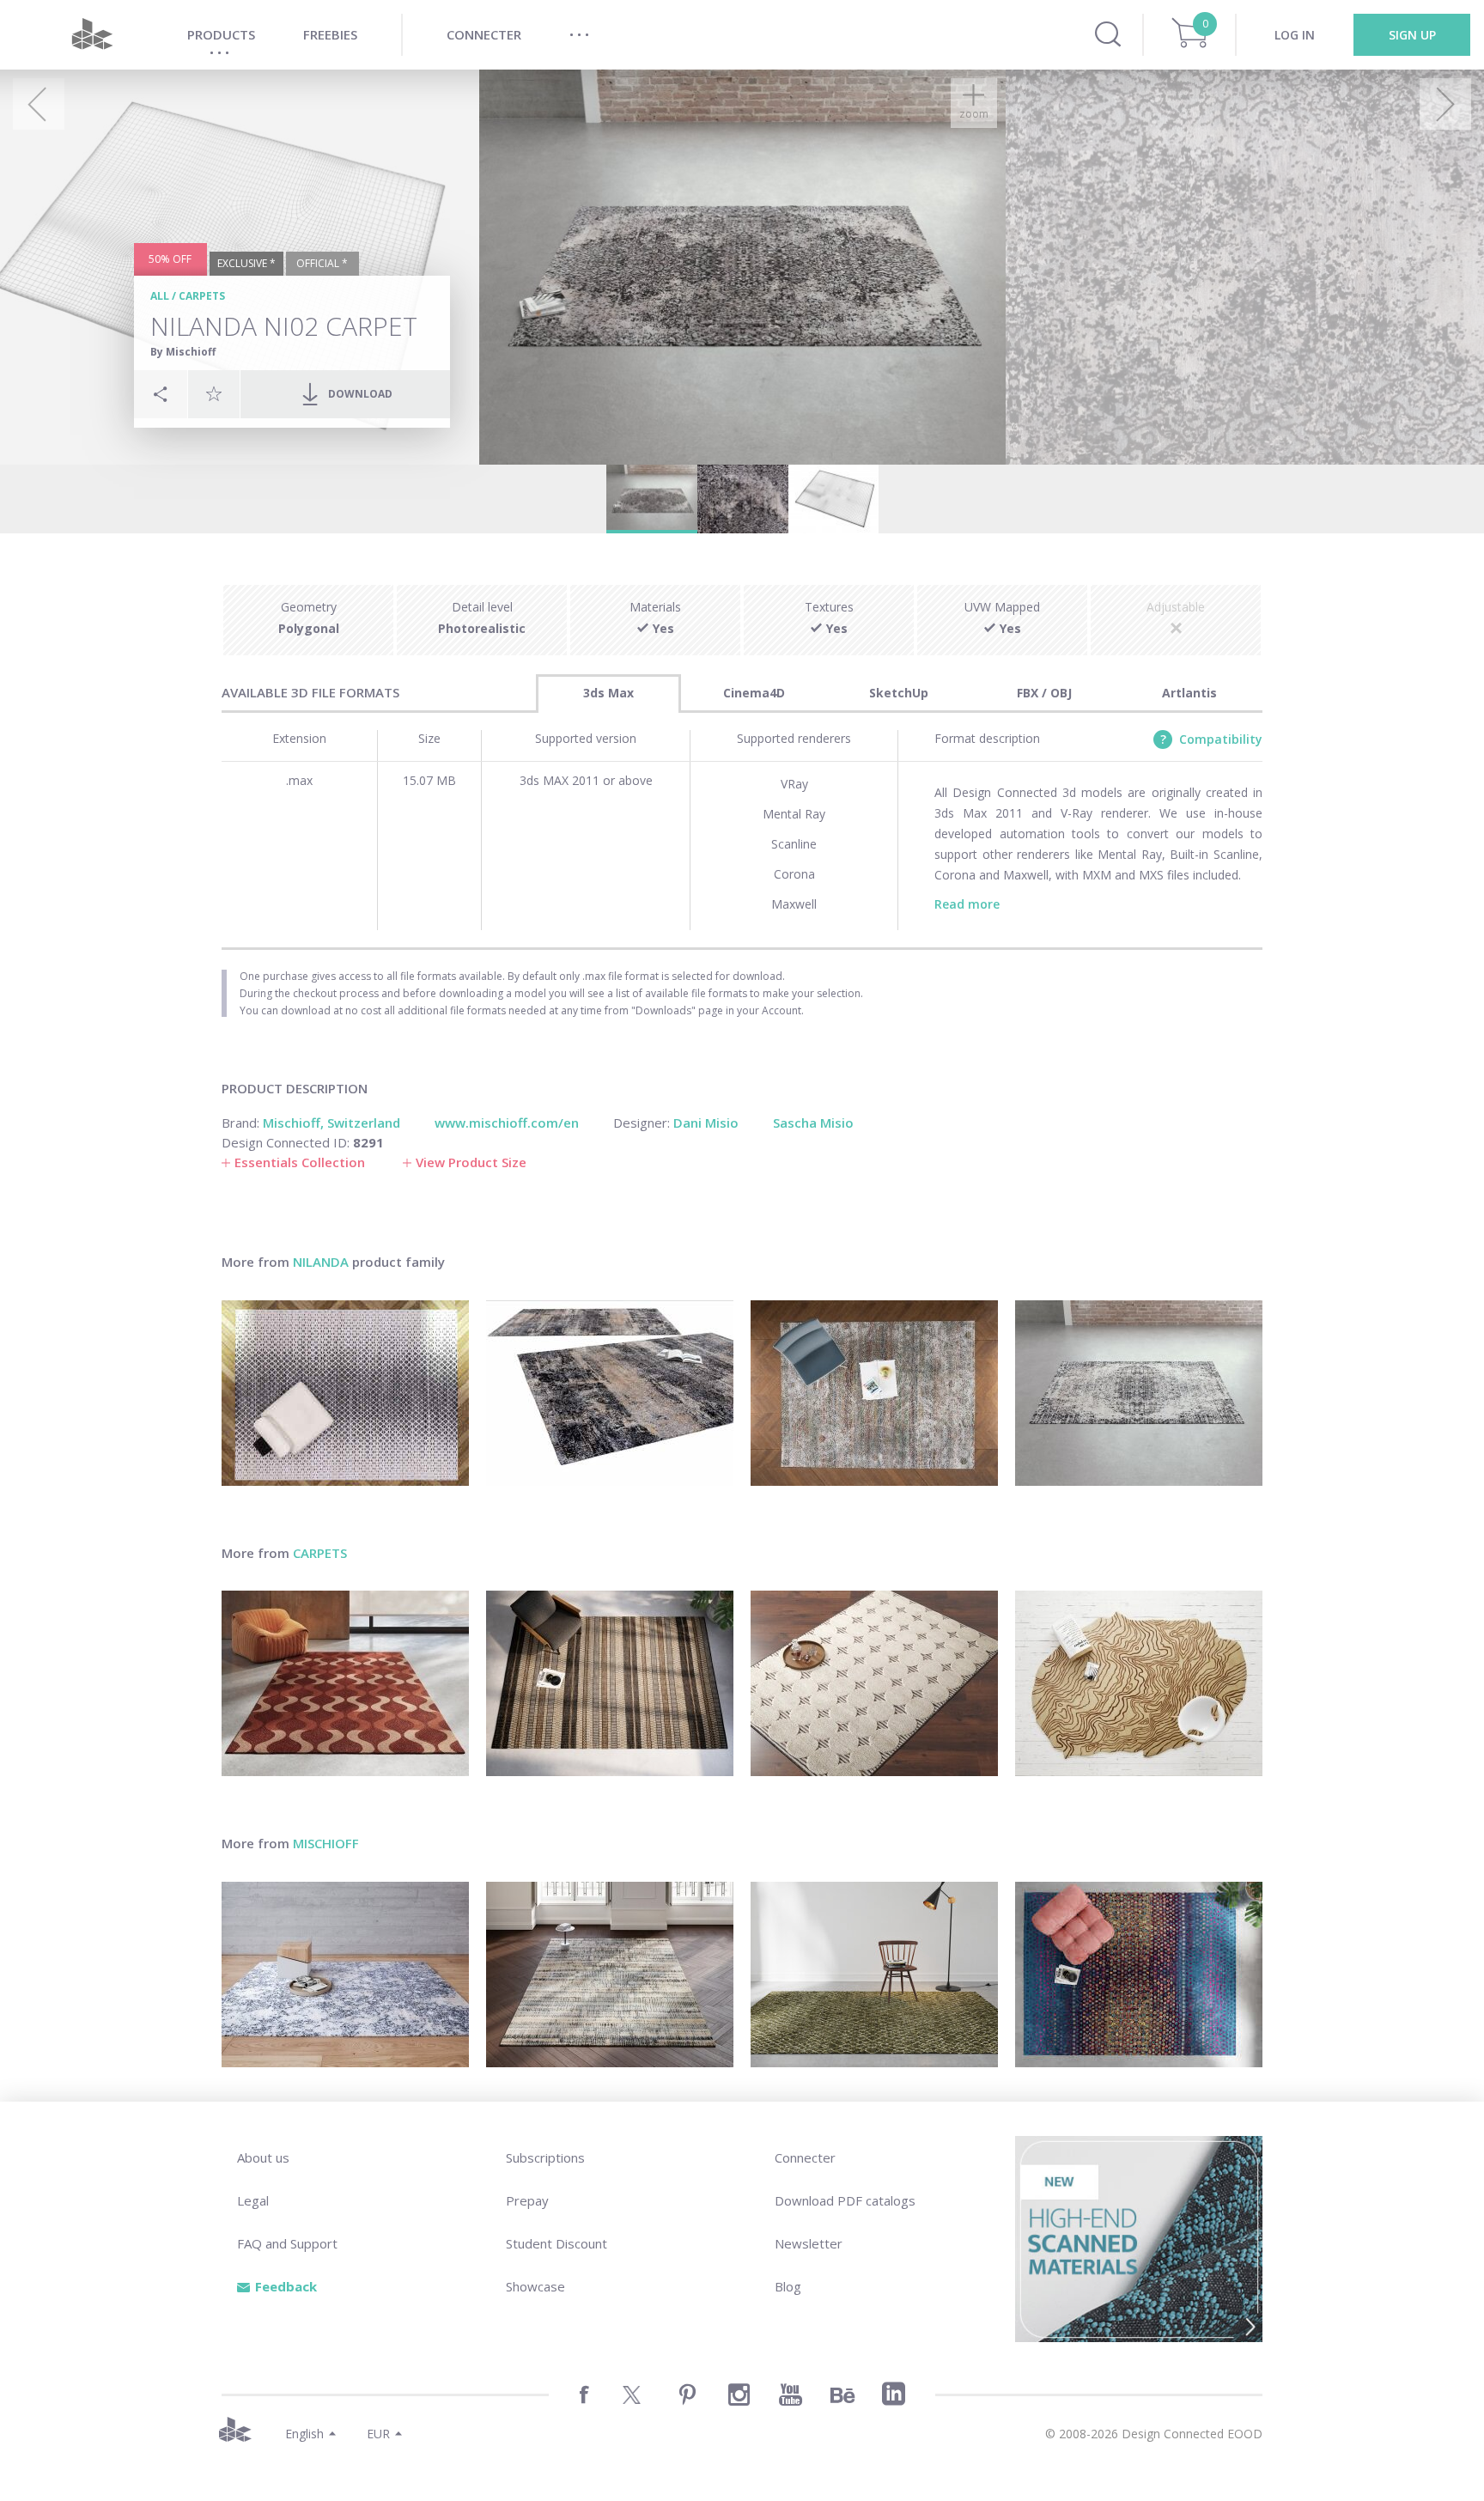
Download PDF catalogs (845, 2200)
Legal (253, 2200)
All (160, 296)
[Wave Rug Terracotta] (345, 1683)
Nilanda (321, 1262)
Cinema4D (754, 693)
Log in (1295, 35)
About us (263, 2157)
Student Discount (556, 2243)
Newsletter (809, 2243)
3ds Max (608, 693)
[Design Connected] (92, 35)
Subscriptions (545, 2157)
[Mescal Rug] (610, 1683)
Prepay (527, 2200)
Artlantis (1189, 693)
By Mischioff (183, 352)
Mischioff (326, 1843)
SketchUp (899, 693)
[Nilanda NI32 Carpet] (874, 1393)
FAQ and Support (287, 2243)
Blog (788, 2286)
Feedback (286, 2286)
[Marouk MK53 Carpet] (874, 1975)
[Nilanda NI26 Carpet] (610, 1393)
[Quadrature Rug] (874, 1683)
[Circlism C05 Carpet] (1139, 1975)
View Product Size (471, 1162)
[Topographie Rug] (1139, 1683)
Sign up (1412, 35)
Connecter (805, 2157)
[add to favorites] (214, 393)
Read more (967, 904)
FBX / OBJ (1044, 693)
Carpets (202, 296)
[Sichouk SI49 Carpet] (345, 1975)
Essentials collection (300, 1162)
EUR (378, 2434)
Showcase (535, 2286)
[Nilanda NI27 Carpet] (1139, 1393)
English (304, 2434)
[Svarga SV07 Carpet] (610, 1975)
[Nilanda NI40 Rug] (345, 1393)
